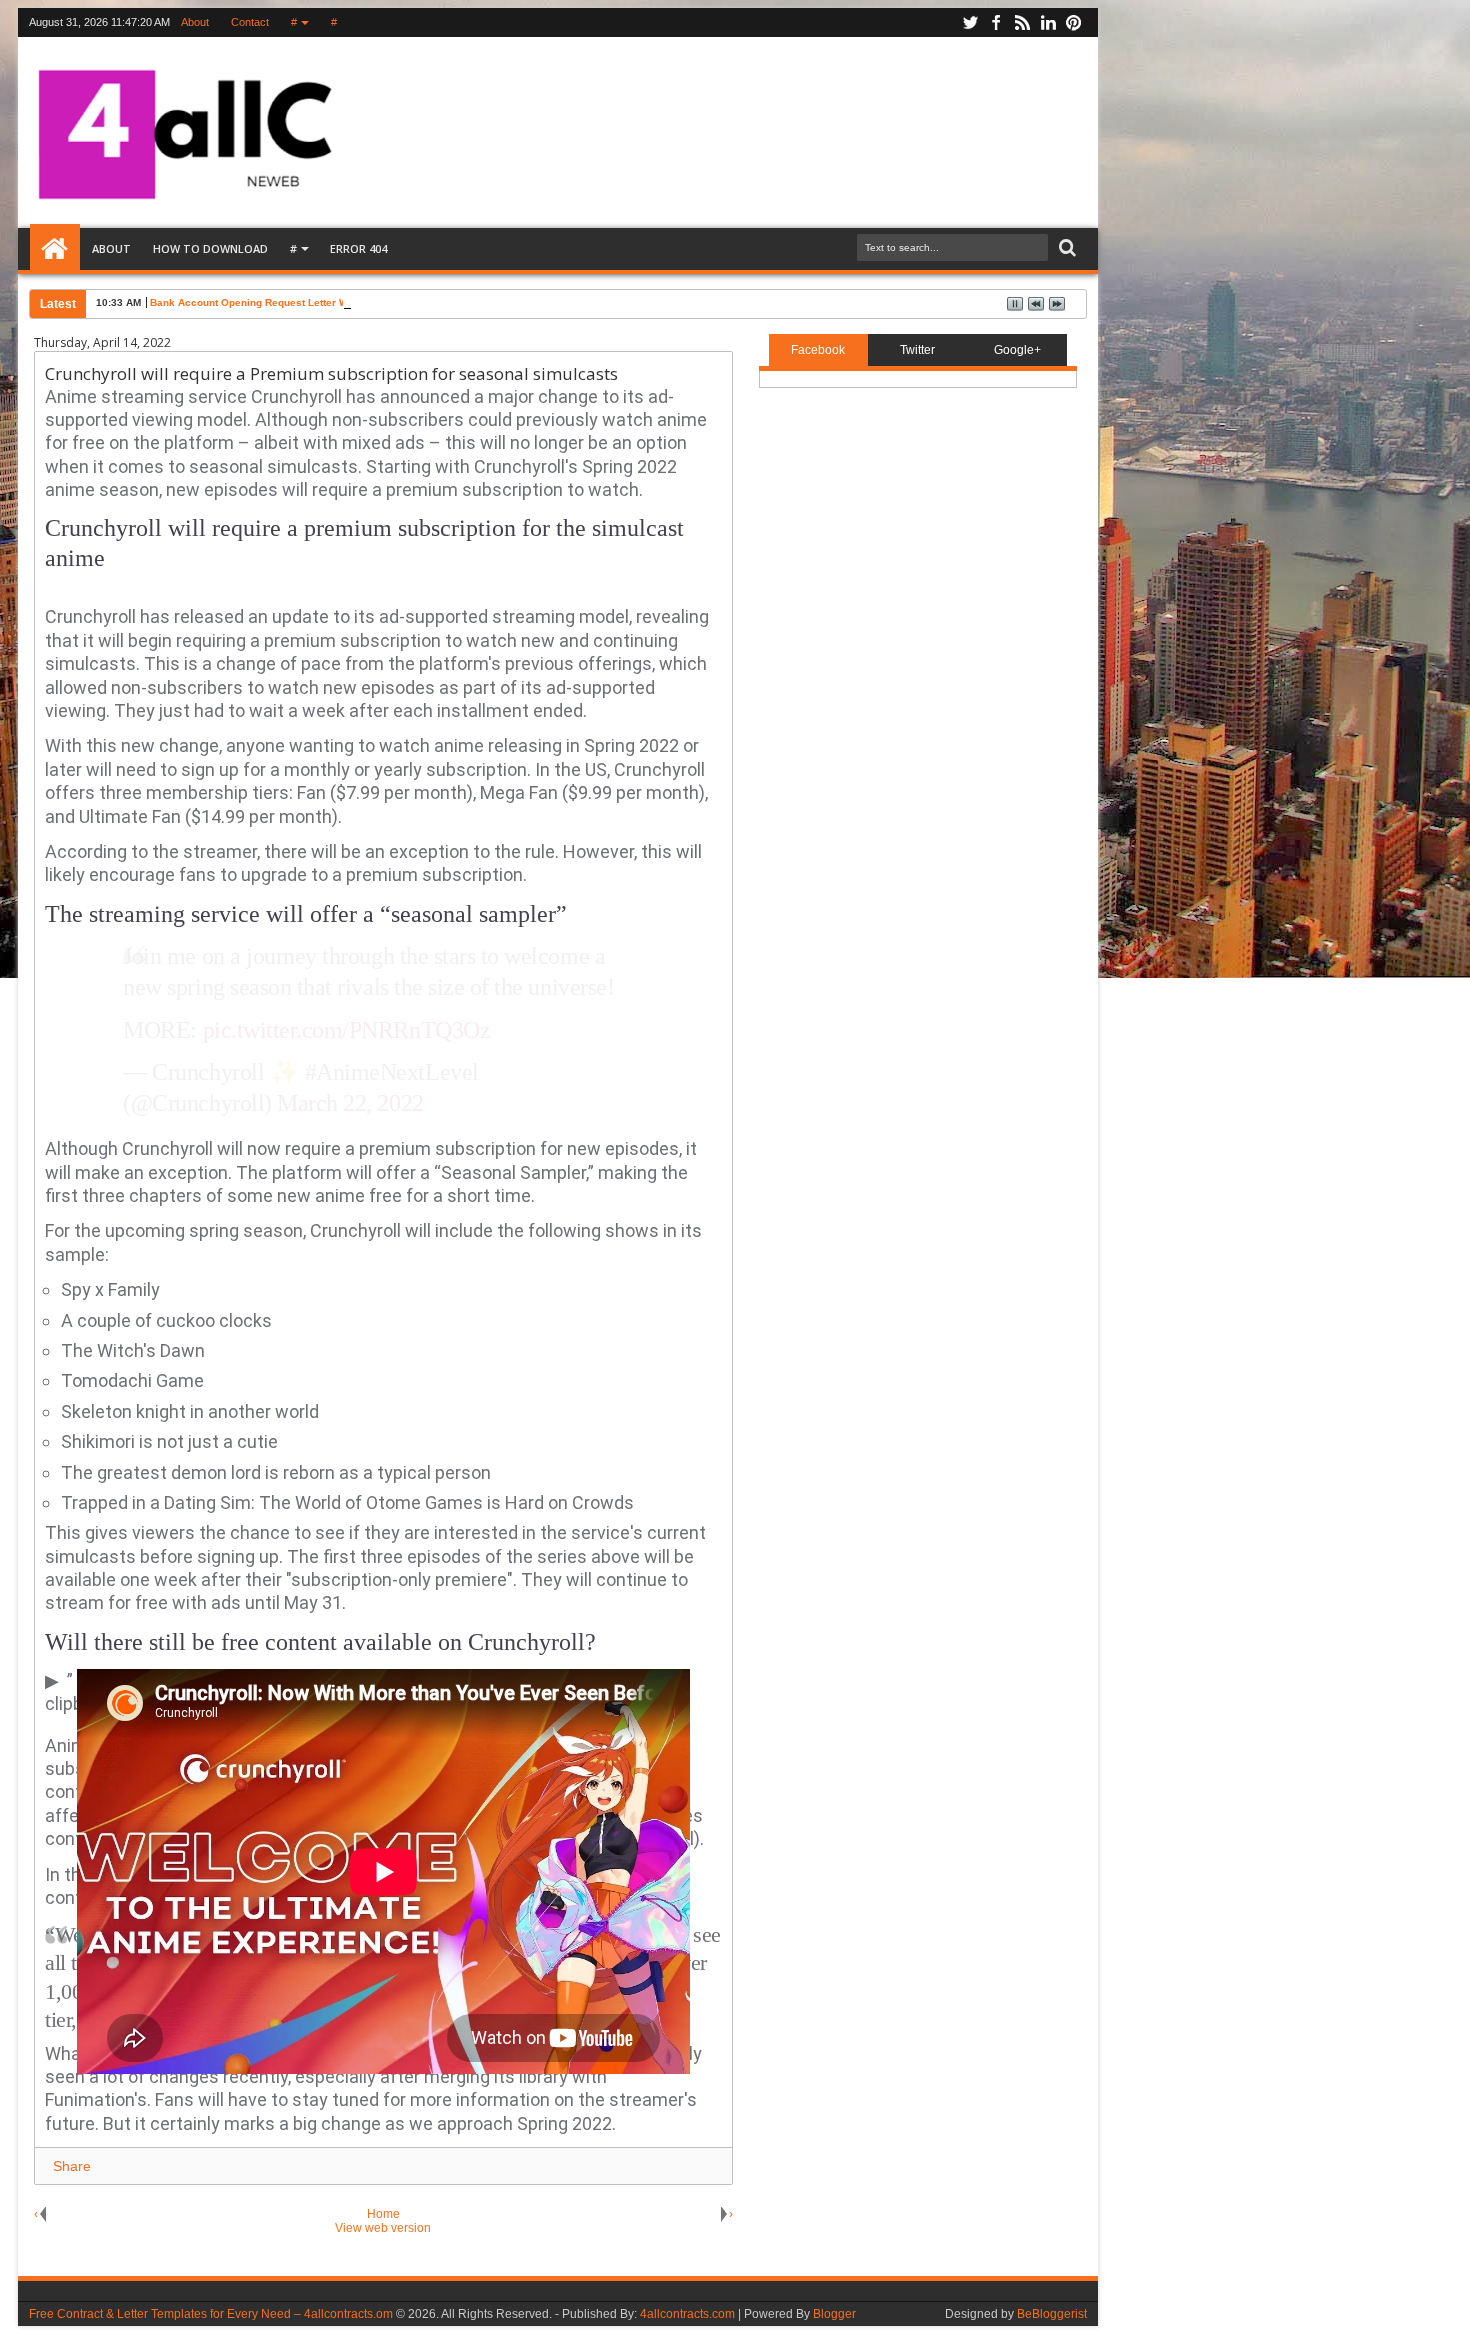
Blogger (834, 2314)
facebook (996, 22)
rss (1022, 22)
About (195, 22)
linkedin (1048, 22)
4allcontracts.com (687, 2314)
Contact (250, 22)
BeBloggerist (1052, 2314)
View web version (383, 2228)
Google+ (1017, 350)
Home (55, 249)
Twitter (917, 350)
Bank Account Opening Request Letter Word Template (280, 302)
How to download (210, 248)
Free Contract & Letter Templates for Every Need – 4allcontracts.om (211, 2314)
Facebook (818, 350)
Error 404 (358, 248)
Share (72, 2166)
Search (1065, 248)
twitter (970, 22)
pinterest (1074, 22)
